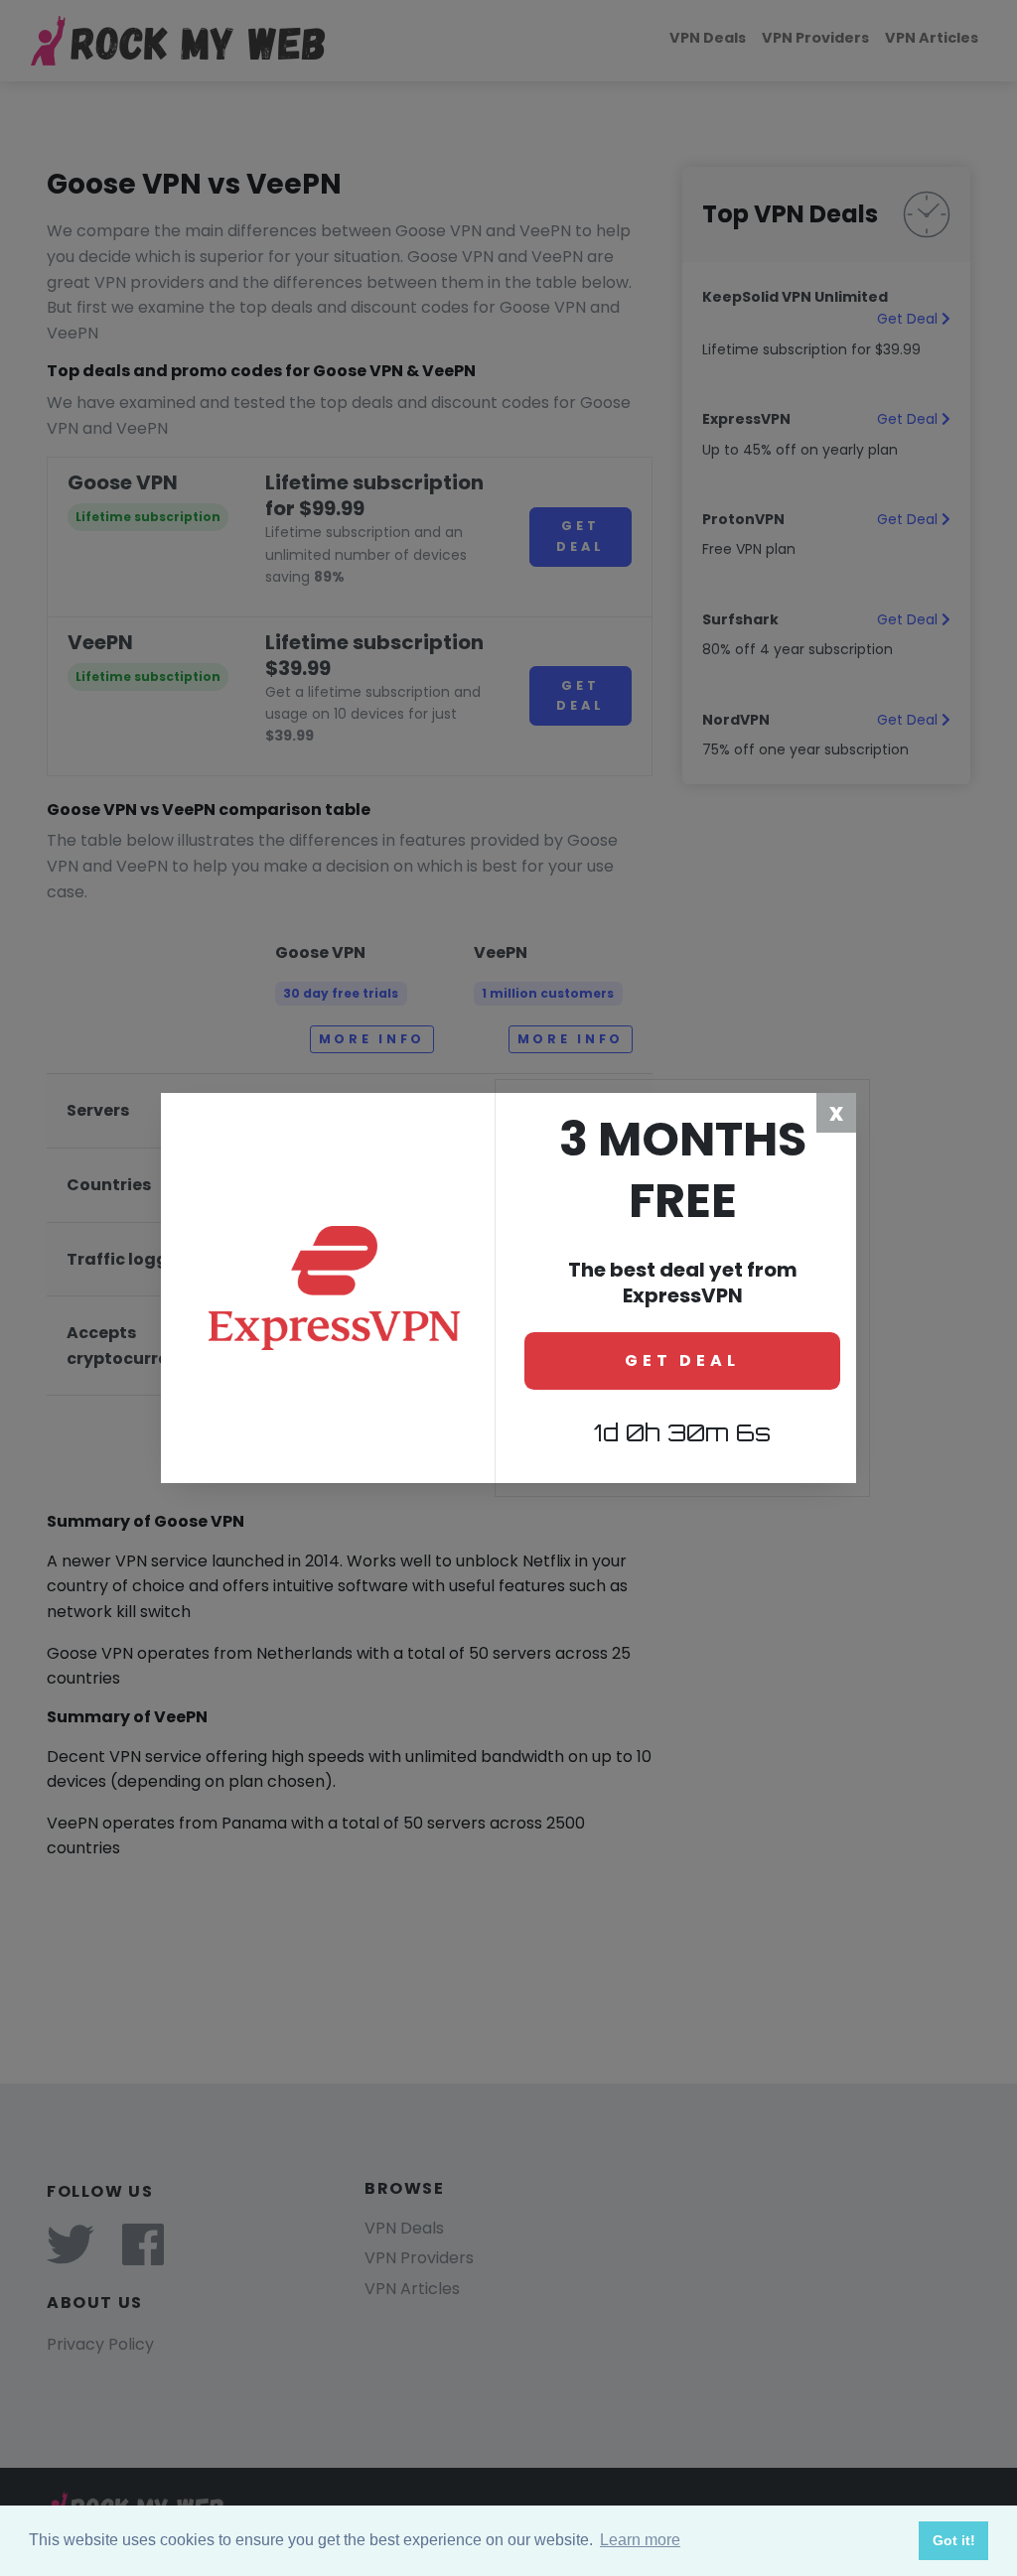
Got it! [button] (954, 2540)
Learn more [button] (640, 2540)
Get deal (682, 1360)
